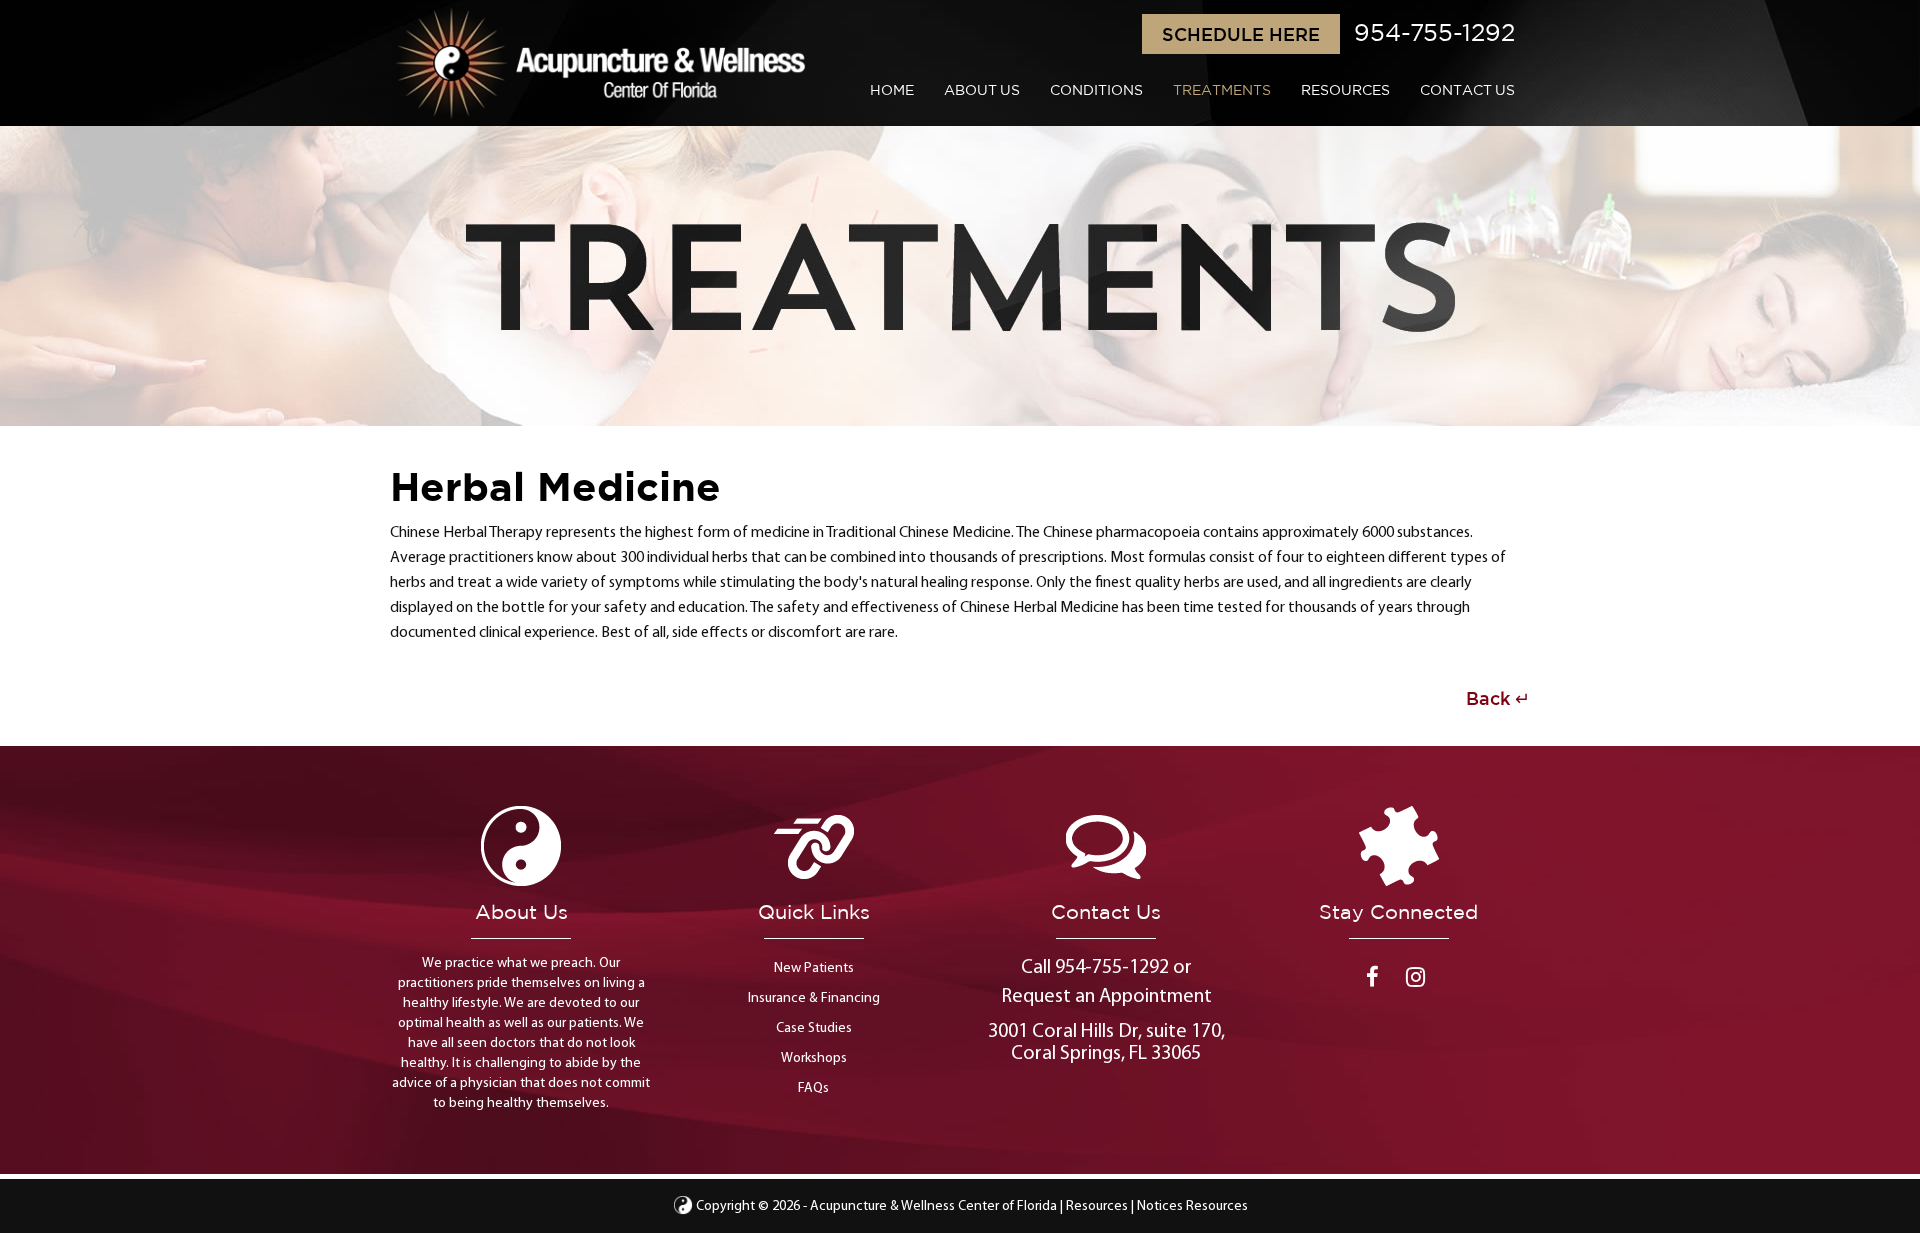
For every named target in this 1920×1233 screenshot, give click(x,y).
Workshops (814, 1058)
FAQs (813, 1088)
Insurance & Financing (814, 998)
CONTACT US (1467, 90)
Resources (1097, 1206)
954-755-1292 (1434, 32)
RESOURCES (1345, 90)
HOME (892, 90)
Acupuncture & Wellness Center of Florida (933, 1206)
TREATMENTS (1222, 90)
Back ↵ (1498, 698)
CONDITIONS (1096, 90)
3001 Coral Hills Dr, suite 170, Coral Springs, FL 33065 (1106, 1043)
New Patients (814, 968)
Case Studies (814, 1028)
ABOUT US (982, 90)
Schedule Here (1241, 34)
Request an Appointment (1106, 997)
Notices (1160, 1206)
